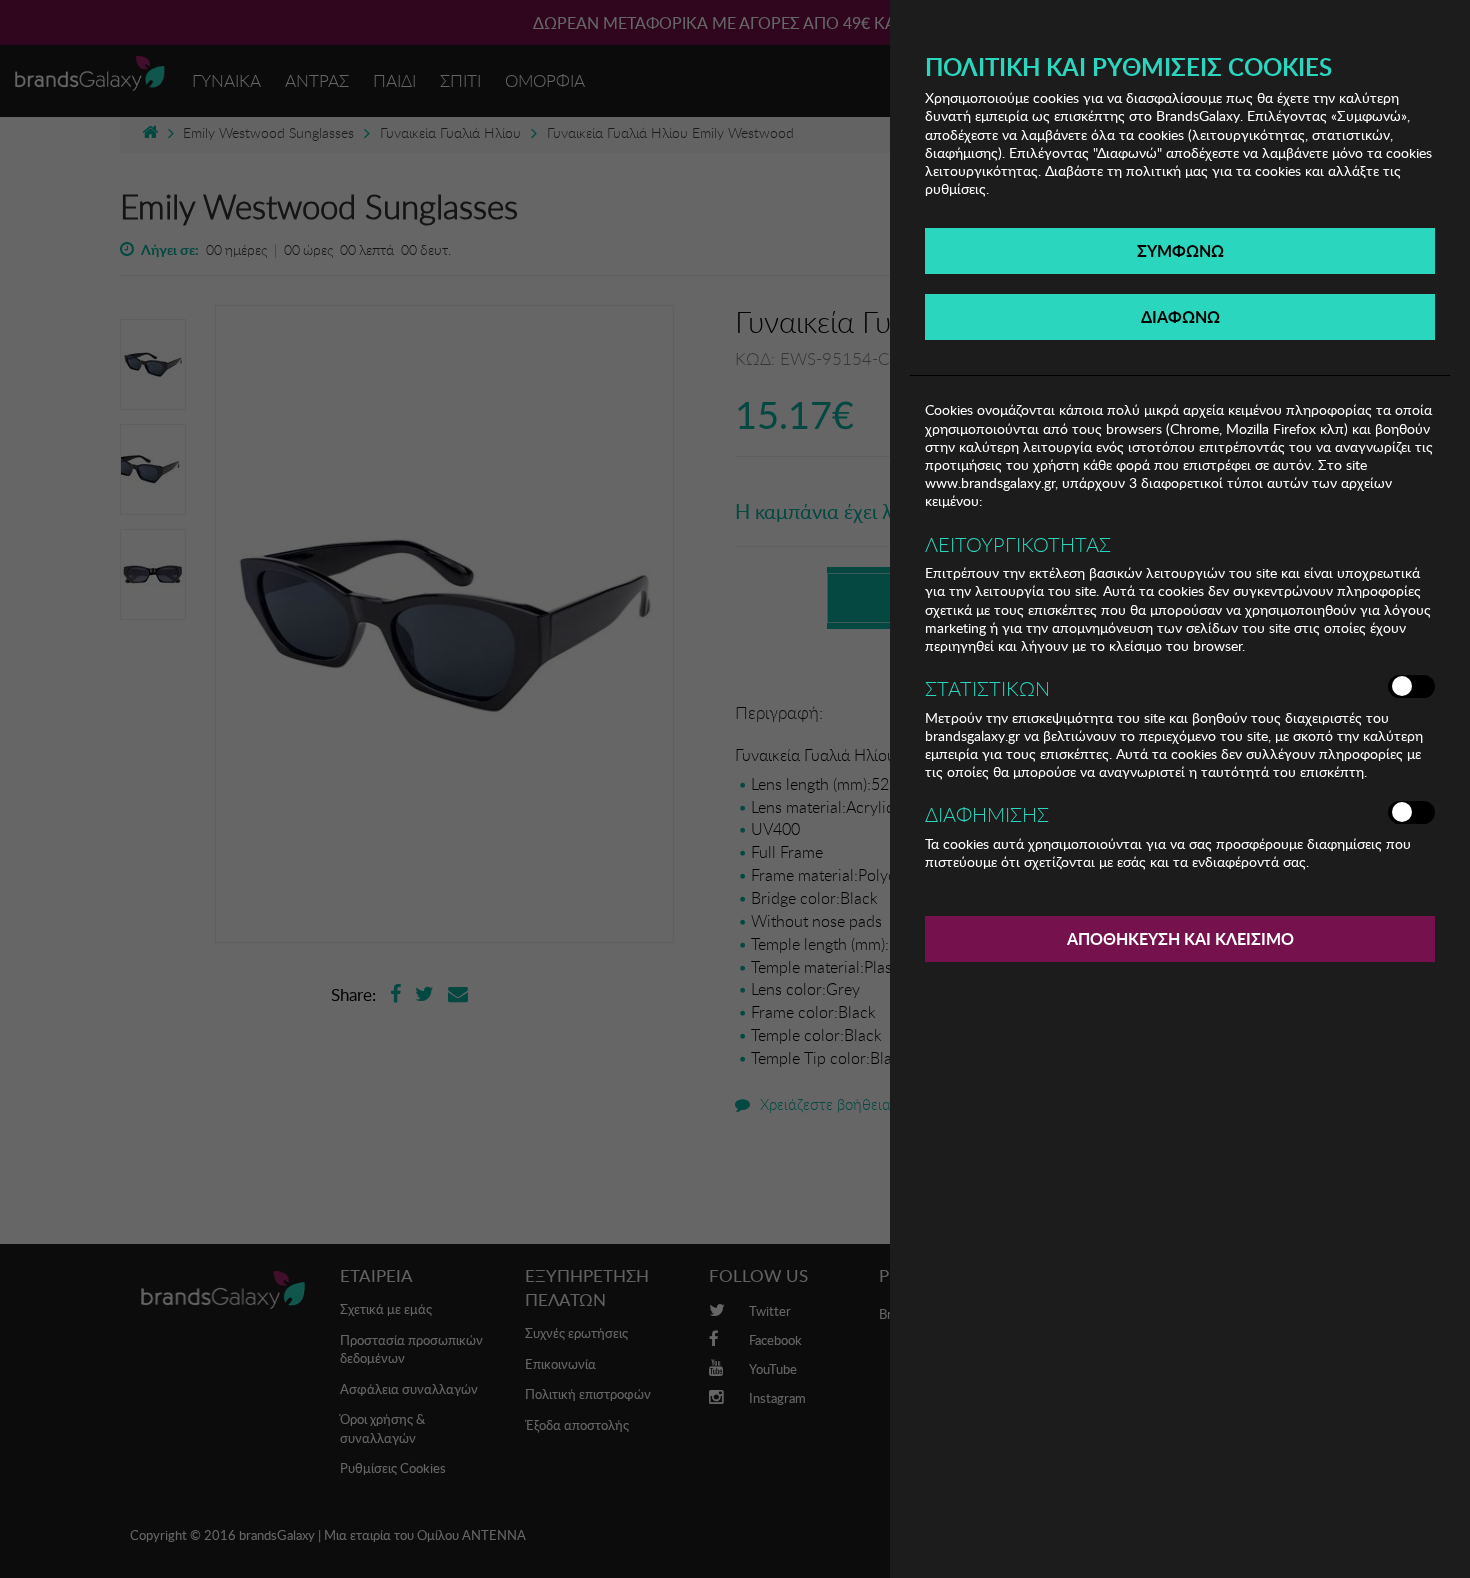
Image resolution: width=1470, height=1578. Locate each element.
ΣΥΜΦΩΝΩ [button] (1180, 250)
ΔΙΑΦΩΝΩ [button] (1180, 316)
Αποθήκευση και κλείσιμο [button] (1180, 938)
